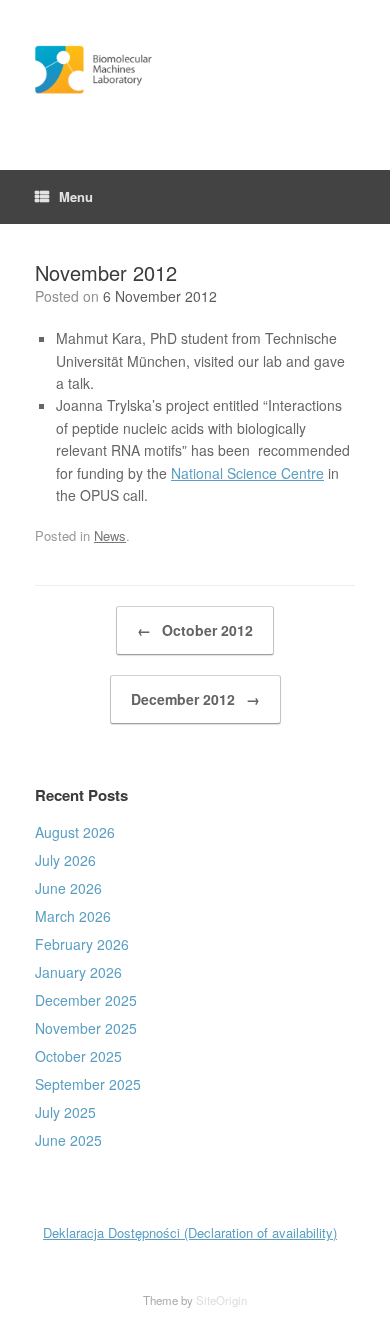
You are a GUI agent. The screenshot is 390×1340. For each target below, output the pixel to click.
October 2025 (78, 1056)
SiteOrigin (221, 1300)
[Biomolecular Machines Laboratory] (195, 70)
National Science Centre (247, 473)
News (110, 535)
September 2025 (88, 1084)
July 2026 (65, 860)
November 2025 (86, 1028)
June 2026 (68, 888)
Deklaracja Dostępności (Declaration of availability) (190, 1232)
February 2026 (82, 944)
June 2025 (68, 1140)
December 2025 (86, 1000)
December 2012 (195, 699)
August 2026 (75, 832)
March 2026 (73, 916)
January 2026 (78, 972)
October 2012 (195, 630)
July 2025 (65, 1112)
